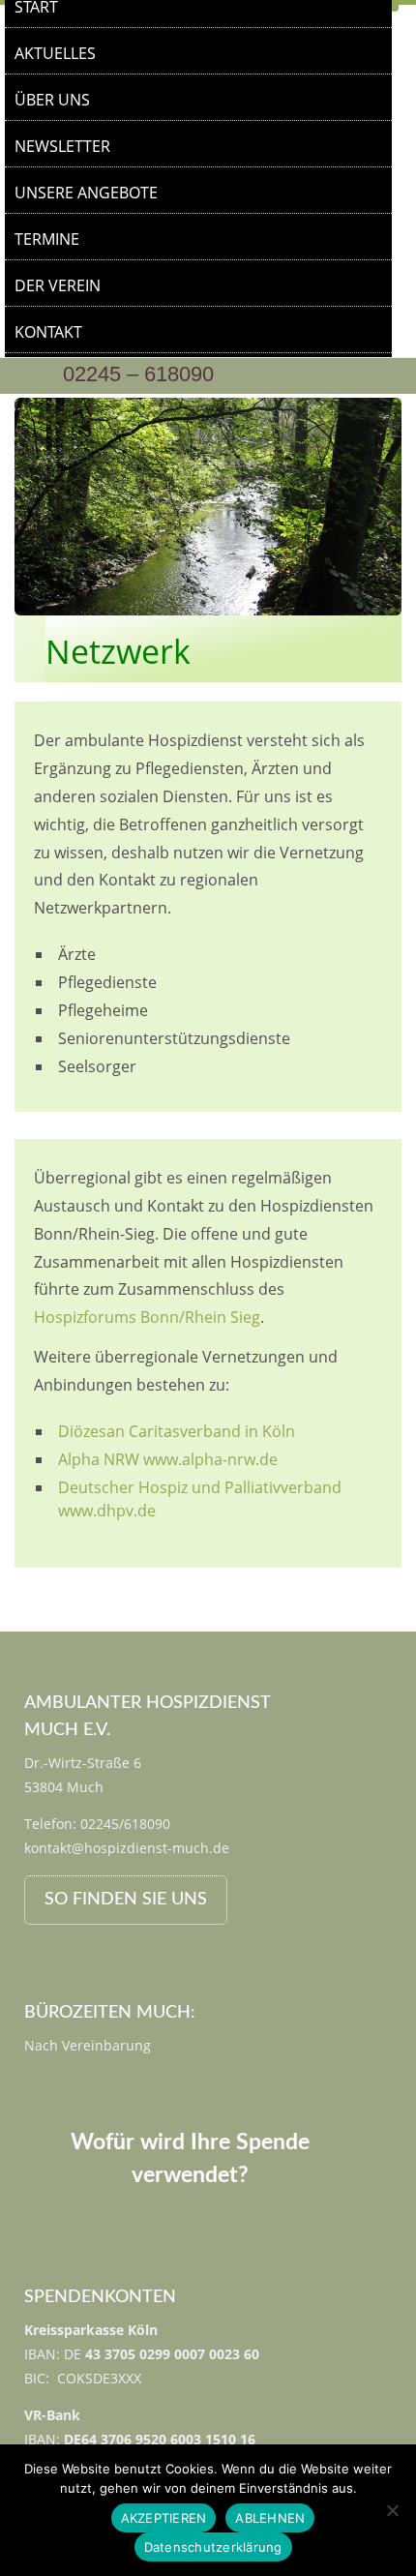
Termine (47, 239)
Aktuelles (55, 53)
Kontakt (48, 332)
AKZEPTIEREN (164, 2518)
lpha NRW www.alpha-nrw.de (173, 1459)
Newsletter (62, 146)
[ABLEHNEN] (392, 2510)
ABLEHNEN (270, 2518)
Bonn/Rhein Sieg (200, 1317)
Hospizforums (85, 1317)
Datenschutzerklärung (213, 2547)
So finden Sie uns (126, 1900)
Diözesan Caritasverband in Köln (177, 1431)
